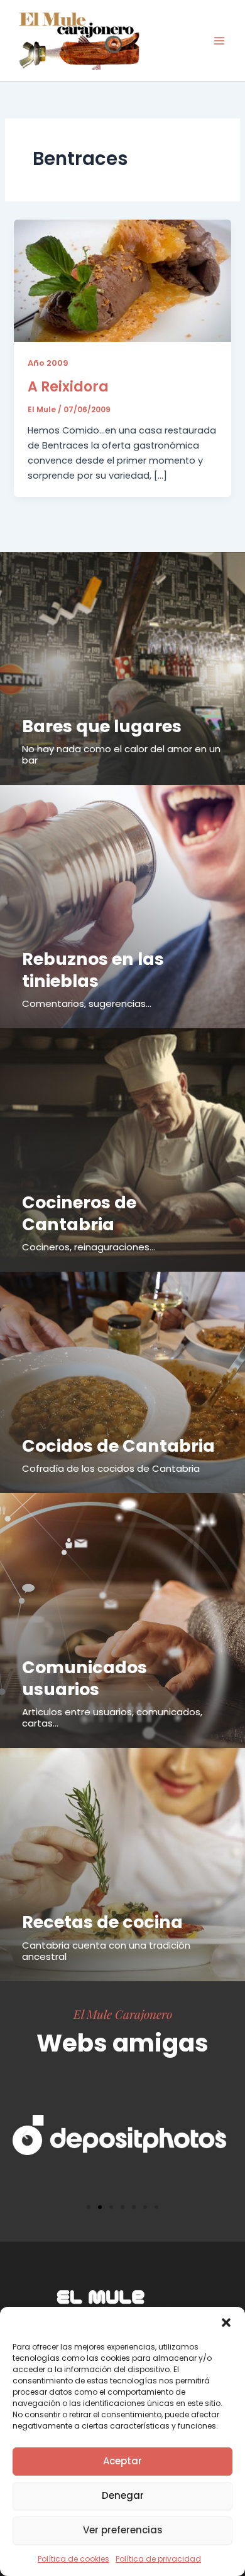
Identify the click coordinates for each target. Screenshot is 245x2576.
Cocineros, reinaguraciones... (89, 1247)
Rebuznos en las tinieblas (93, 970)
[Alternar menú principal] (219, 41)
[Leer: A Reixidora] (122, 280)
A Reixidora (68, 387)
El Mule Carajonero (123, 2014)
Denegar (123, 2495)
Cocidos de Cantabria (118, 1446)
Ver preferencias (123, 2530)
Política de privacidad (158, 2559)
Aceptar (122, 2461)
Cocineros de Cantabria (79, 1213)
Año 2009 (48, 363)
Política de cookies (73, 2559)
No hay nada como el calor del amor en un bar (121, 754)
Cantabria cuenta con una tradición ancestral (106, 1951)
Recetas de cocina (102, 1922)
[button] (226, 2323)
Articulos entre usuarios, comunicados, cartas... (112, 1717)
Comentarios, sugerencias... (87, 1003)
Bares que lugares (102, 726)
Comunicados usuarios (84, 1678)
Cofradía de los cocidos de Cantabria (111, 1468)
